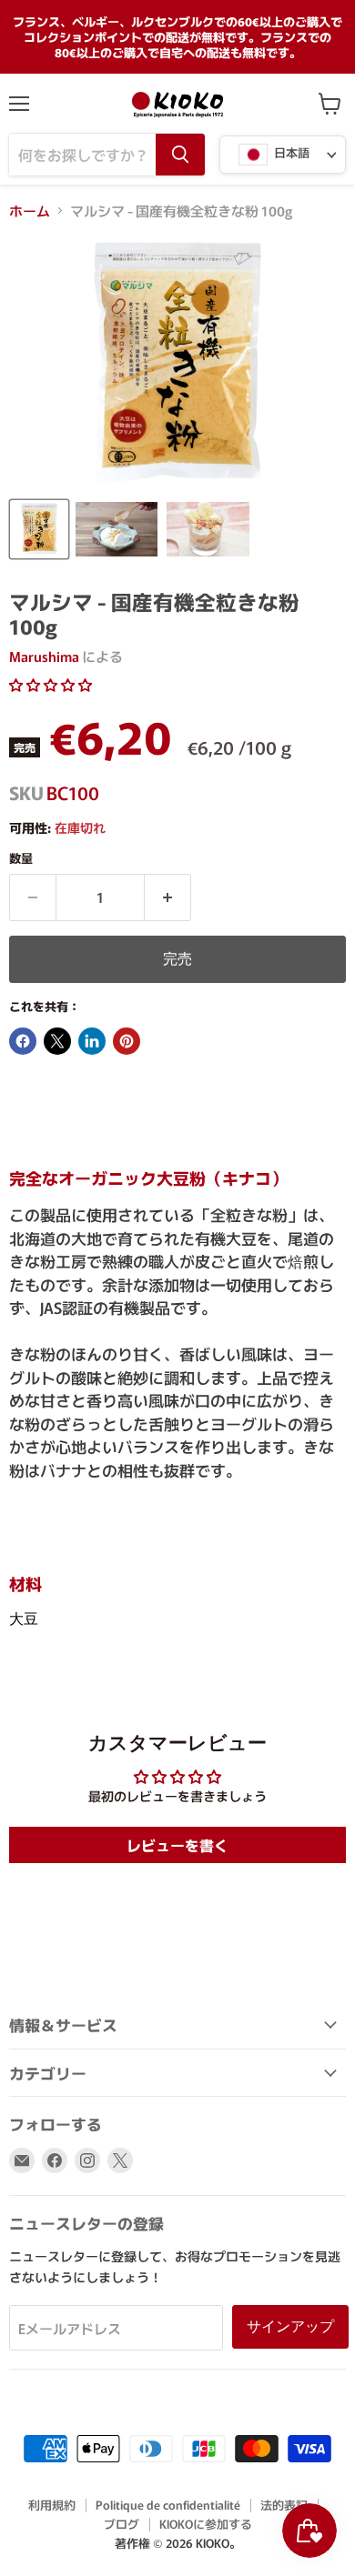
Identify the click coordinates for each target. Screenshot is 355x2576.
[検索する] (180, 155)
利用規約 (52, 2505)
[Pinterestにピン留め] (127, 1041)
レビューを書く (177, 1845)
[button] (51, 684)
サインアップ (290, 2326)
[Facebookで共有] (23, 1041)
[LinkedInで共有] (92, 1041)
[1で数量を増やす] (168, 897)
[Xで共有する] (57, 1041)
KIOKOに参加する (206, 2524)
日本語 (290, 153)
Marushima (44, 656)
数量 (21, 858)
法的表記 (284, 2505)
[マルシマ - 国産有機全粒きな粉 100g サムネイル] (39, 529)
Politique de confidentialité (168, 2505)
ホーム (30, 210)
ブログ (122, 2524)
